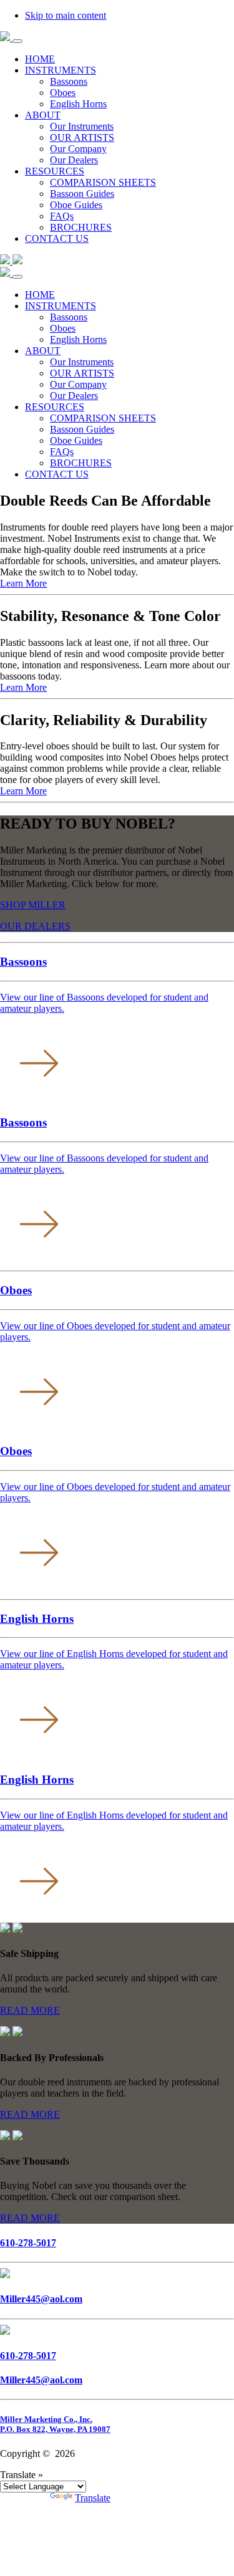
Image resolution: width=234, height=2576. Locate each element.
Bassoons (69, 317)
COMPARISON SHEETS (103, 418)
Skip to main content (66, 15)
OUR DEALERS (35, 926)
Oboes (63, 328)
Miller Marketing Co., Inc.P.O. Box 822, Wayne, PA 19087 (55, 2424)
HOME (40, 295)
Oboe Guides (76, 440)
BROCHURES (81, 463)
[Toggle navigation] (17, 41)
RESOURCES (55, 407)
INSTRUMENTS (61, 306)
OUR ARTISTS (82, 373)
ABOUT (43, 351)
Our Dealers (74, 396)
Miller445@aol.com (41, 2299)
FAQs (62, 452)
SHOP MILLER (33, 905)
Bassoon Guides (82, 429)
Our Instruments (82, 362)
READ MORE (30, 2010)
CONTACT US (57, 474)
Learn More (23, 583)
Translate (93, 2498)
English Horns (78, 339)
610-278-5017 (28, 2243)
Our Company (78, 384)
